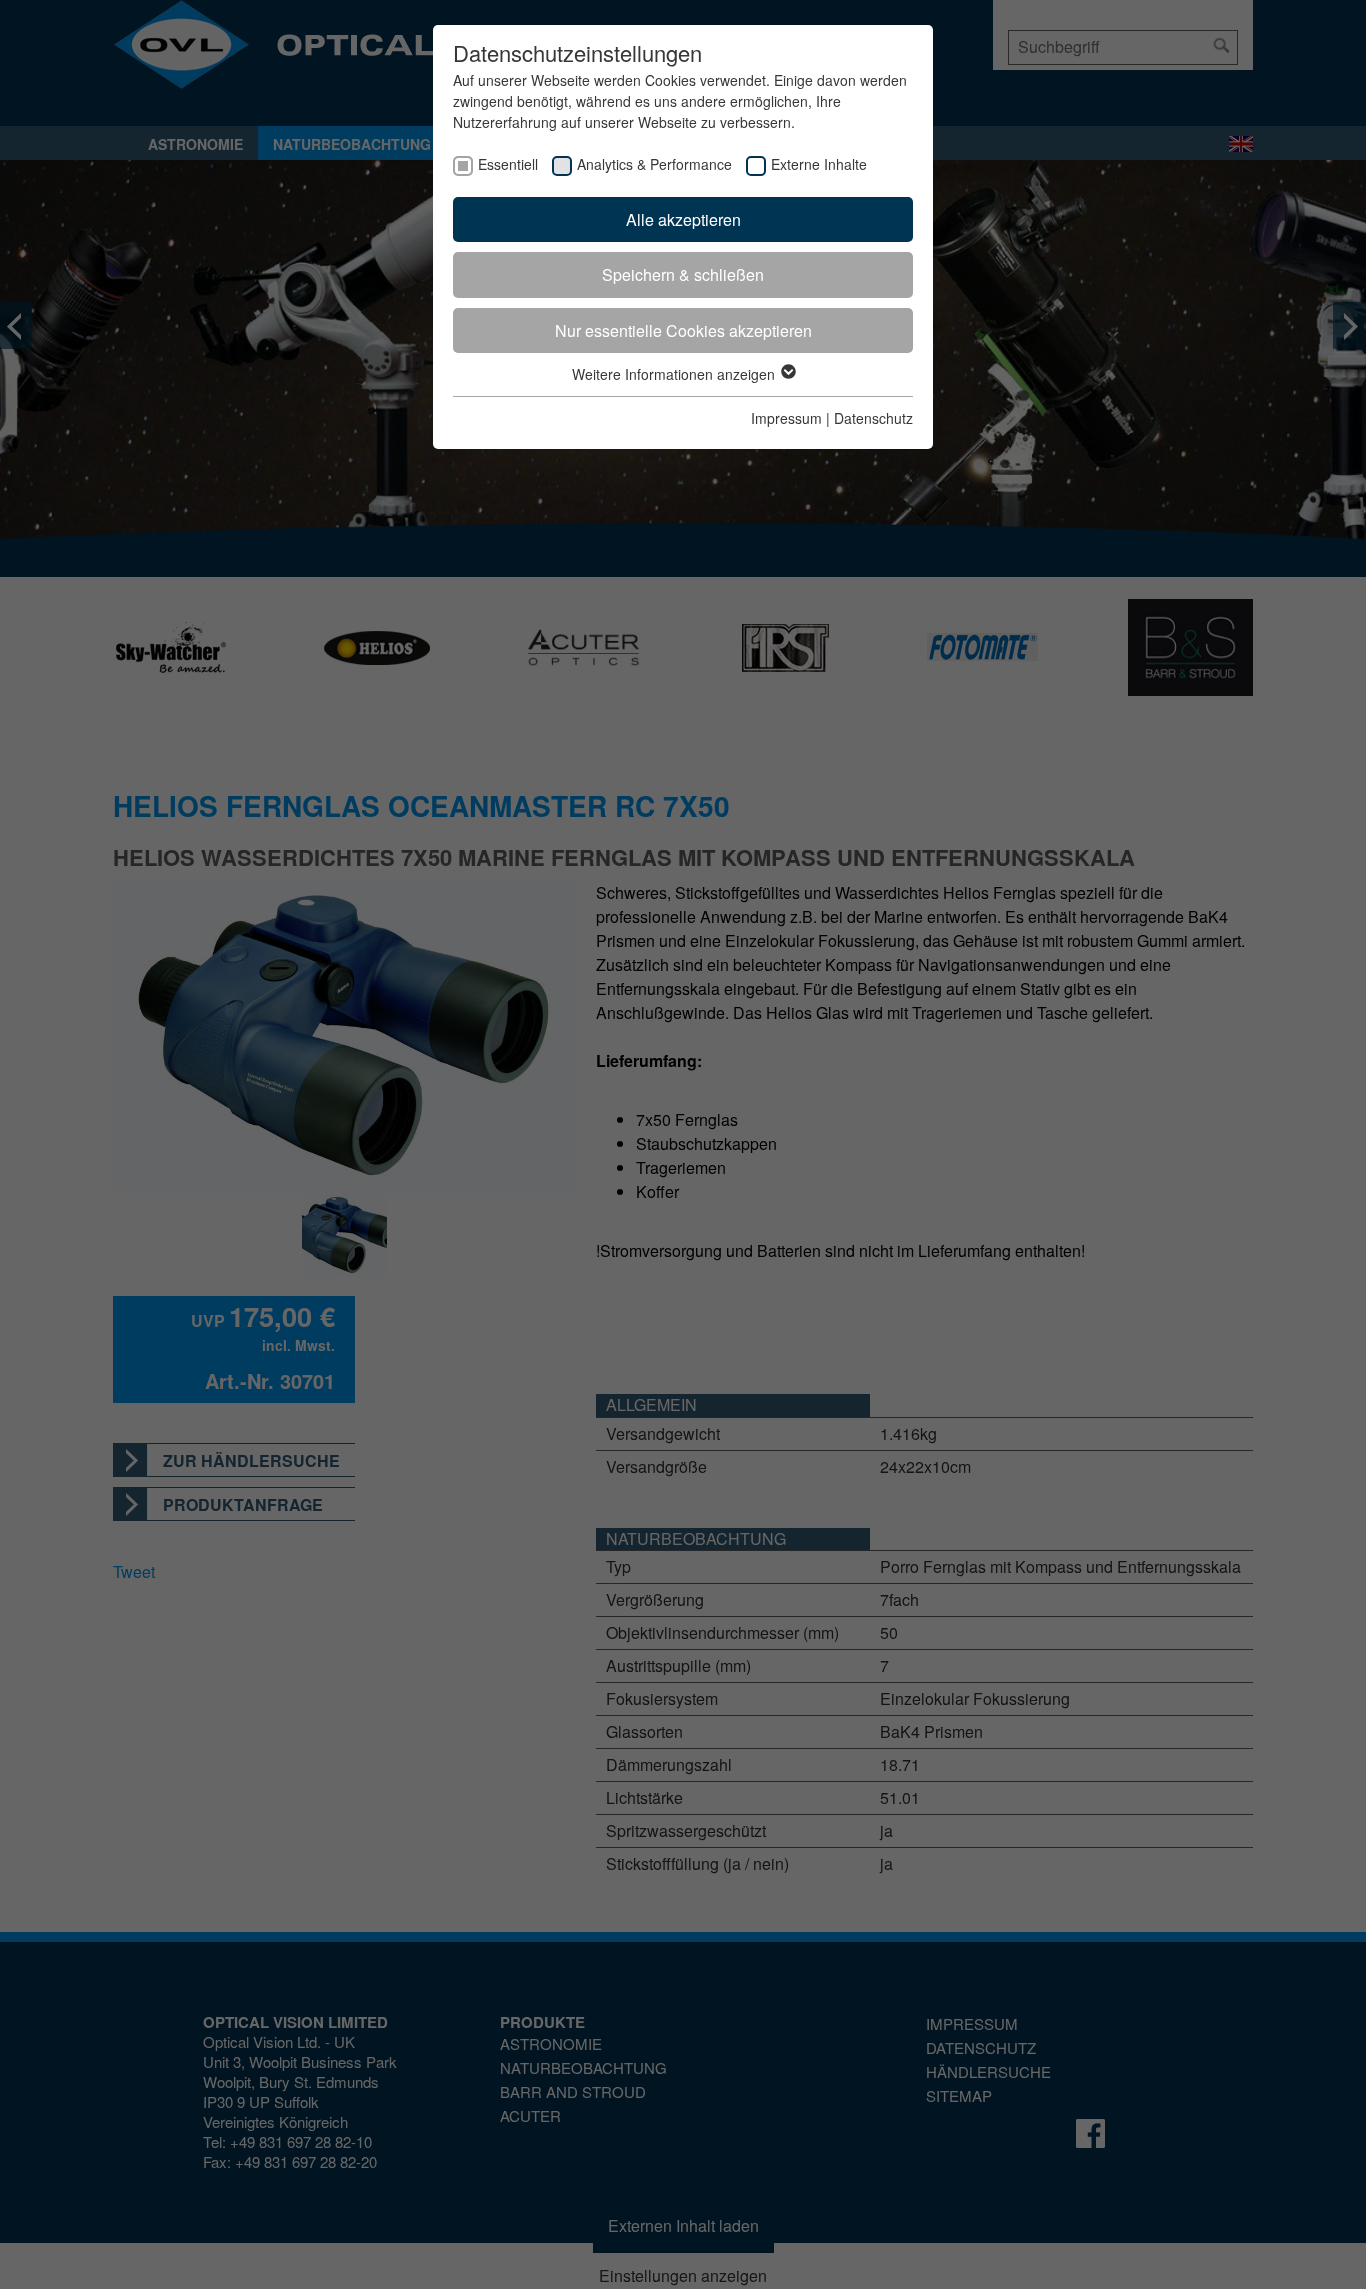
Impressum (786, 418)
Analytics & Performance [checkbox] (654, 164)
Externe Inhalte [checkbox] (819, 164)
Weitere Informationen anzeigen (675, 374)
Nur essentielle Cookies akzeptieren (683, 330)
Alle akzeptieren (683, 219)
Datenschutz (873, 418)
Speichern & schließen (683, 274)
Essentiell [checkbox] (508, 164)
